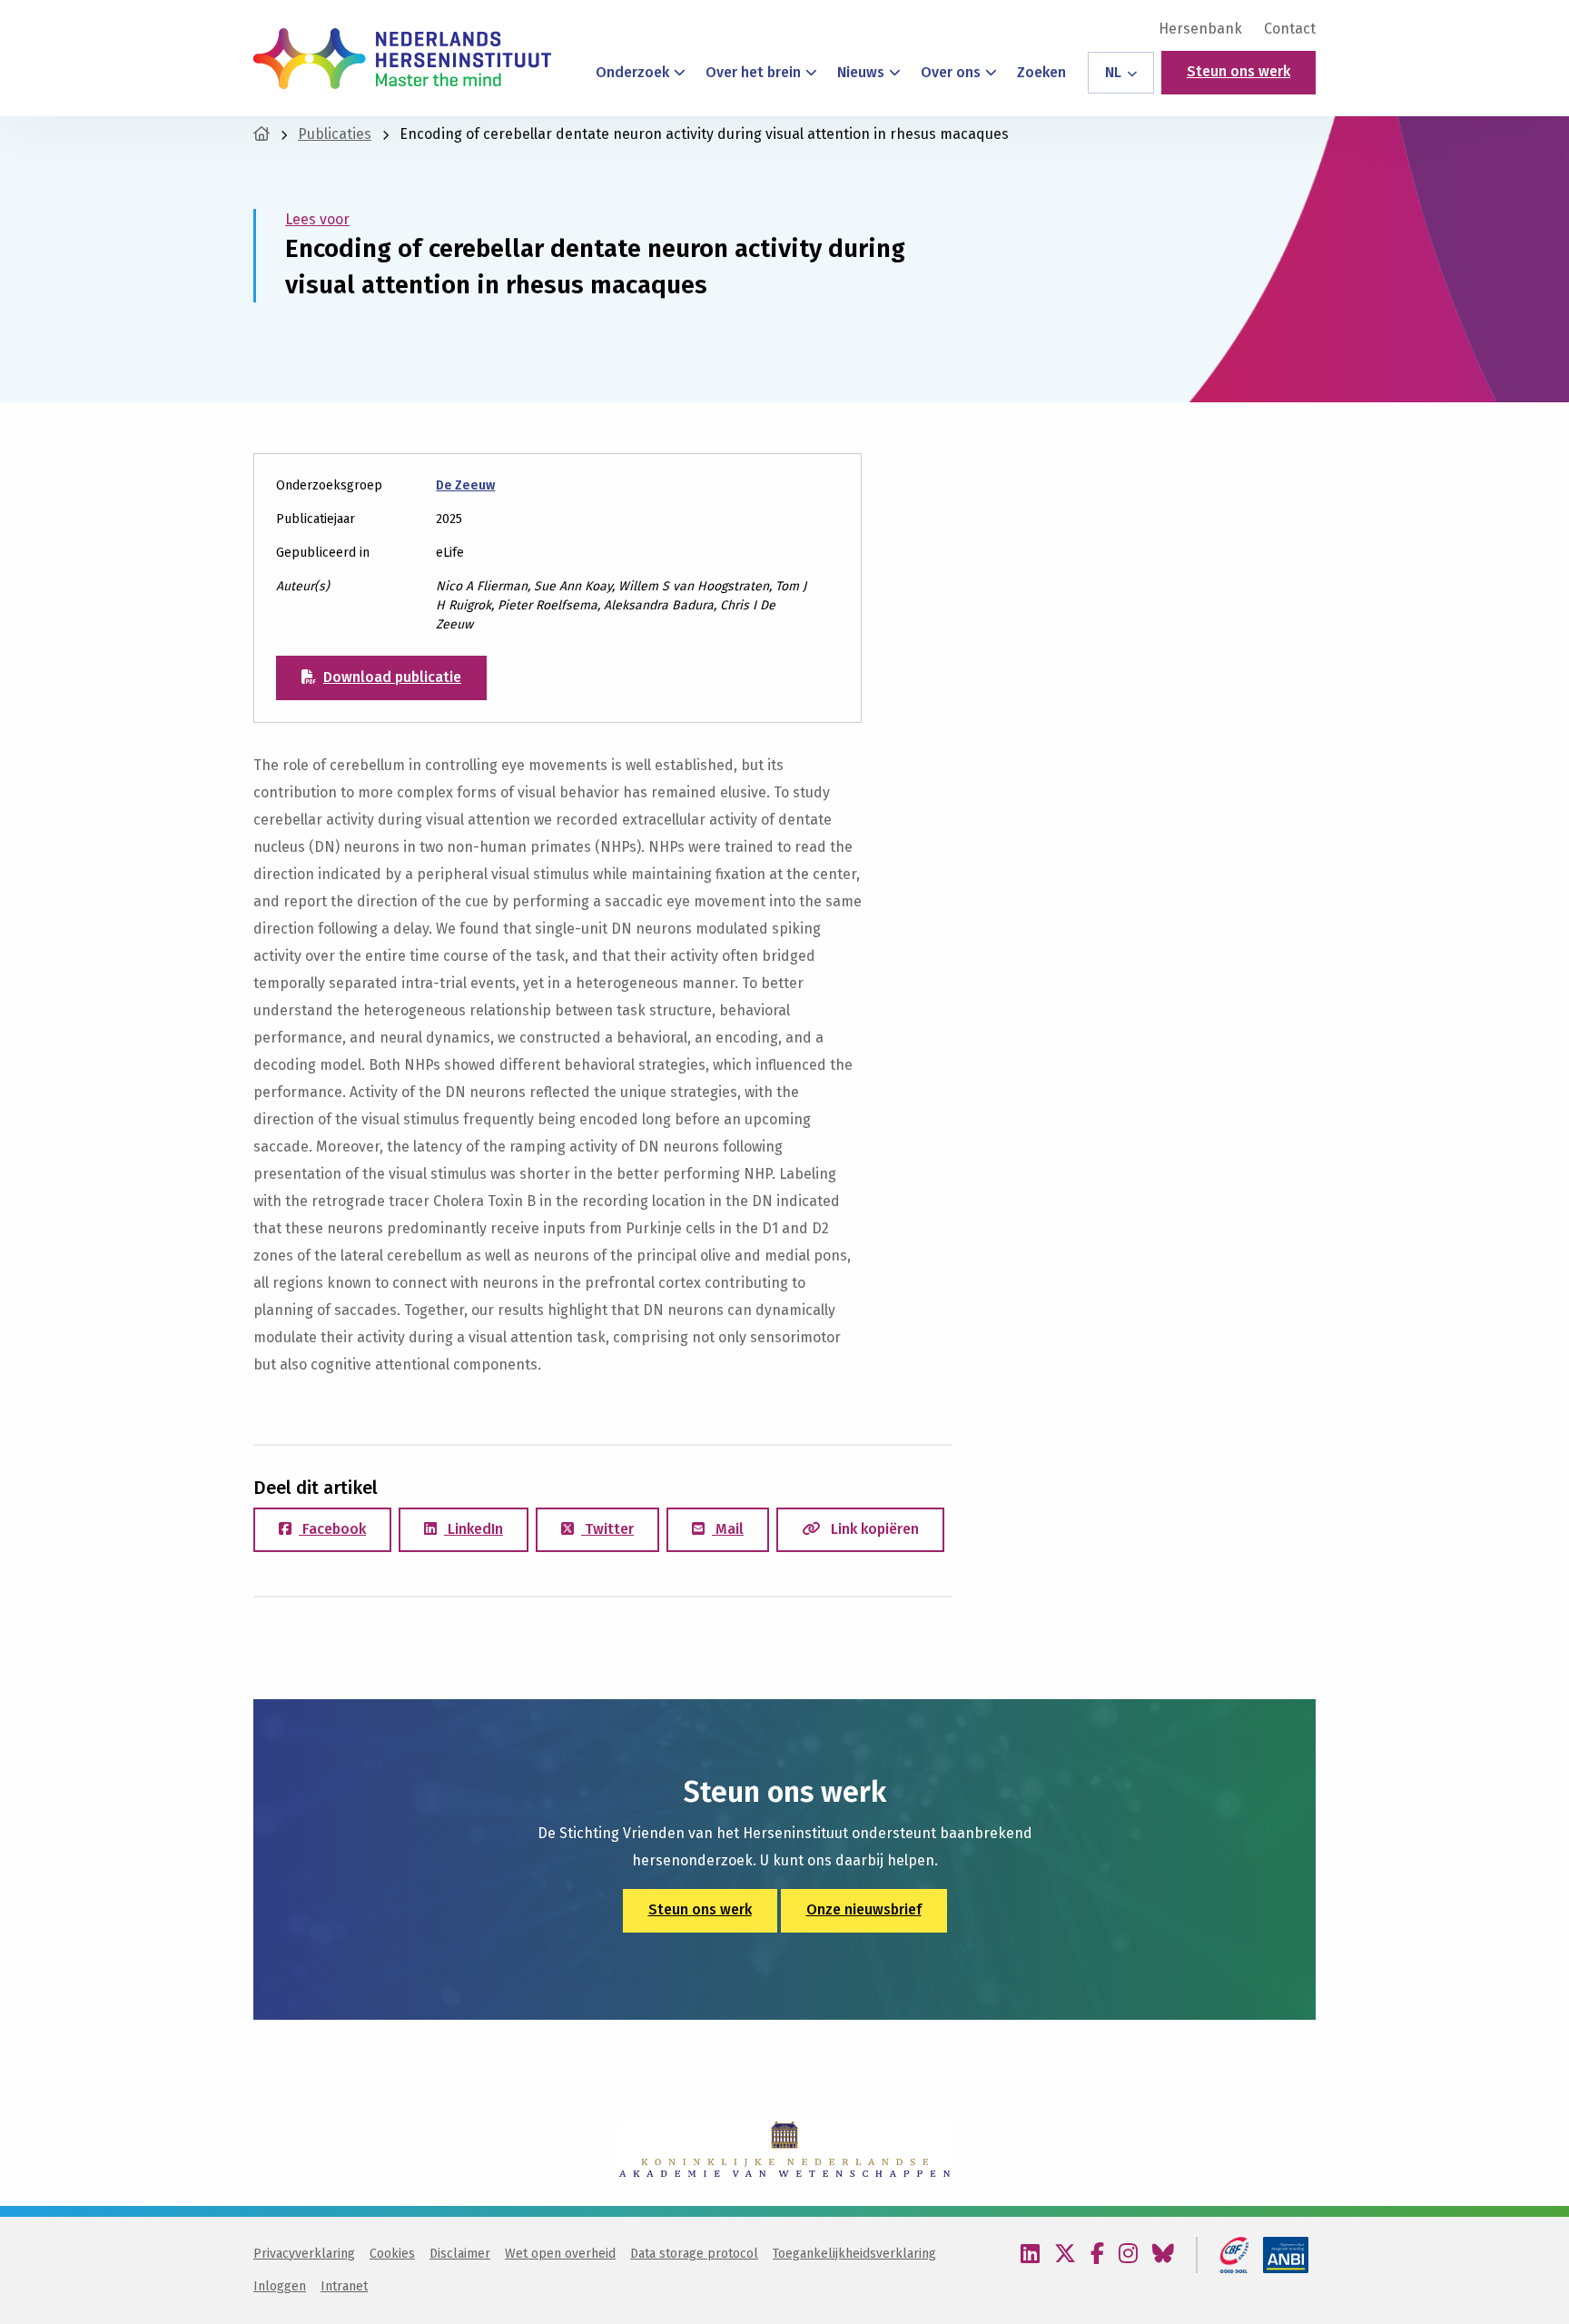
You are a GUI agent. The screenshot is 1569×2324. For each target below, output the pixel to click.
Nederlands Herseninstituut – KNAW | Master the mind (402, 58)
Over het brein (753, 72)
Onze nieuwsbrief (864, 1909)
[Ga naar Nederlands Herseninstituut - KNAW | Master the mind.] (261, 134)
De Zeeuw (465, 485)
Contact (1290, 29)
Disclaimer (460, 2254)
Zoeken (1041, 72)
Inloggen (280, 2286)
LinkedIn (474, 1529)
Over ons (951, 72)
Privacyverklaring (304, 2254)
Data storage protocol (694, 2254)
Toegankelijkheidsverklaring (854, 2254)
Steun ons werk (1238, 71)
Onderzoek (632, 72)
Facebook (332, 1529)
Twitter (607, 1529)
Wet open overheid (560, 2254)
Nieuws (861, 72)
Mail (728, 1529)
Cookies (392, 2254)
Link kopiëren (873, 1529)
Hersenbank (1200, 29)
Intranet (344, 2286)
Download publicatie (392, 677)
